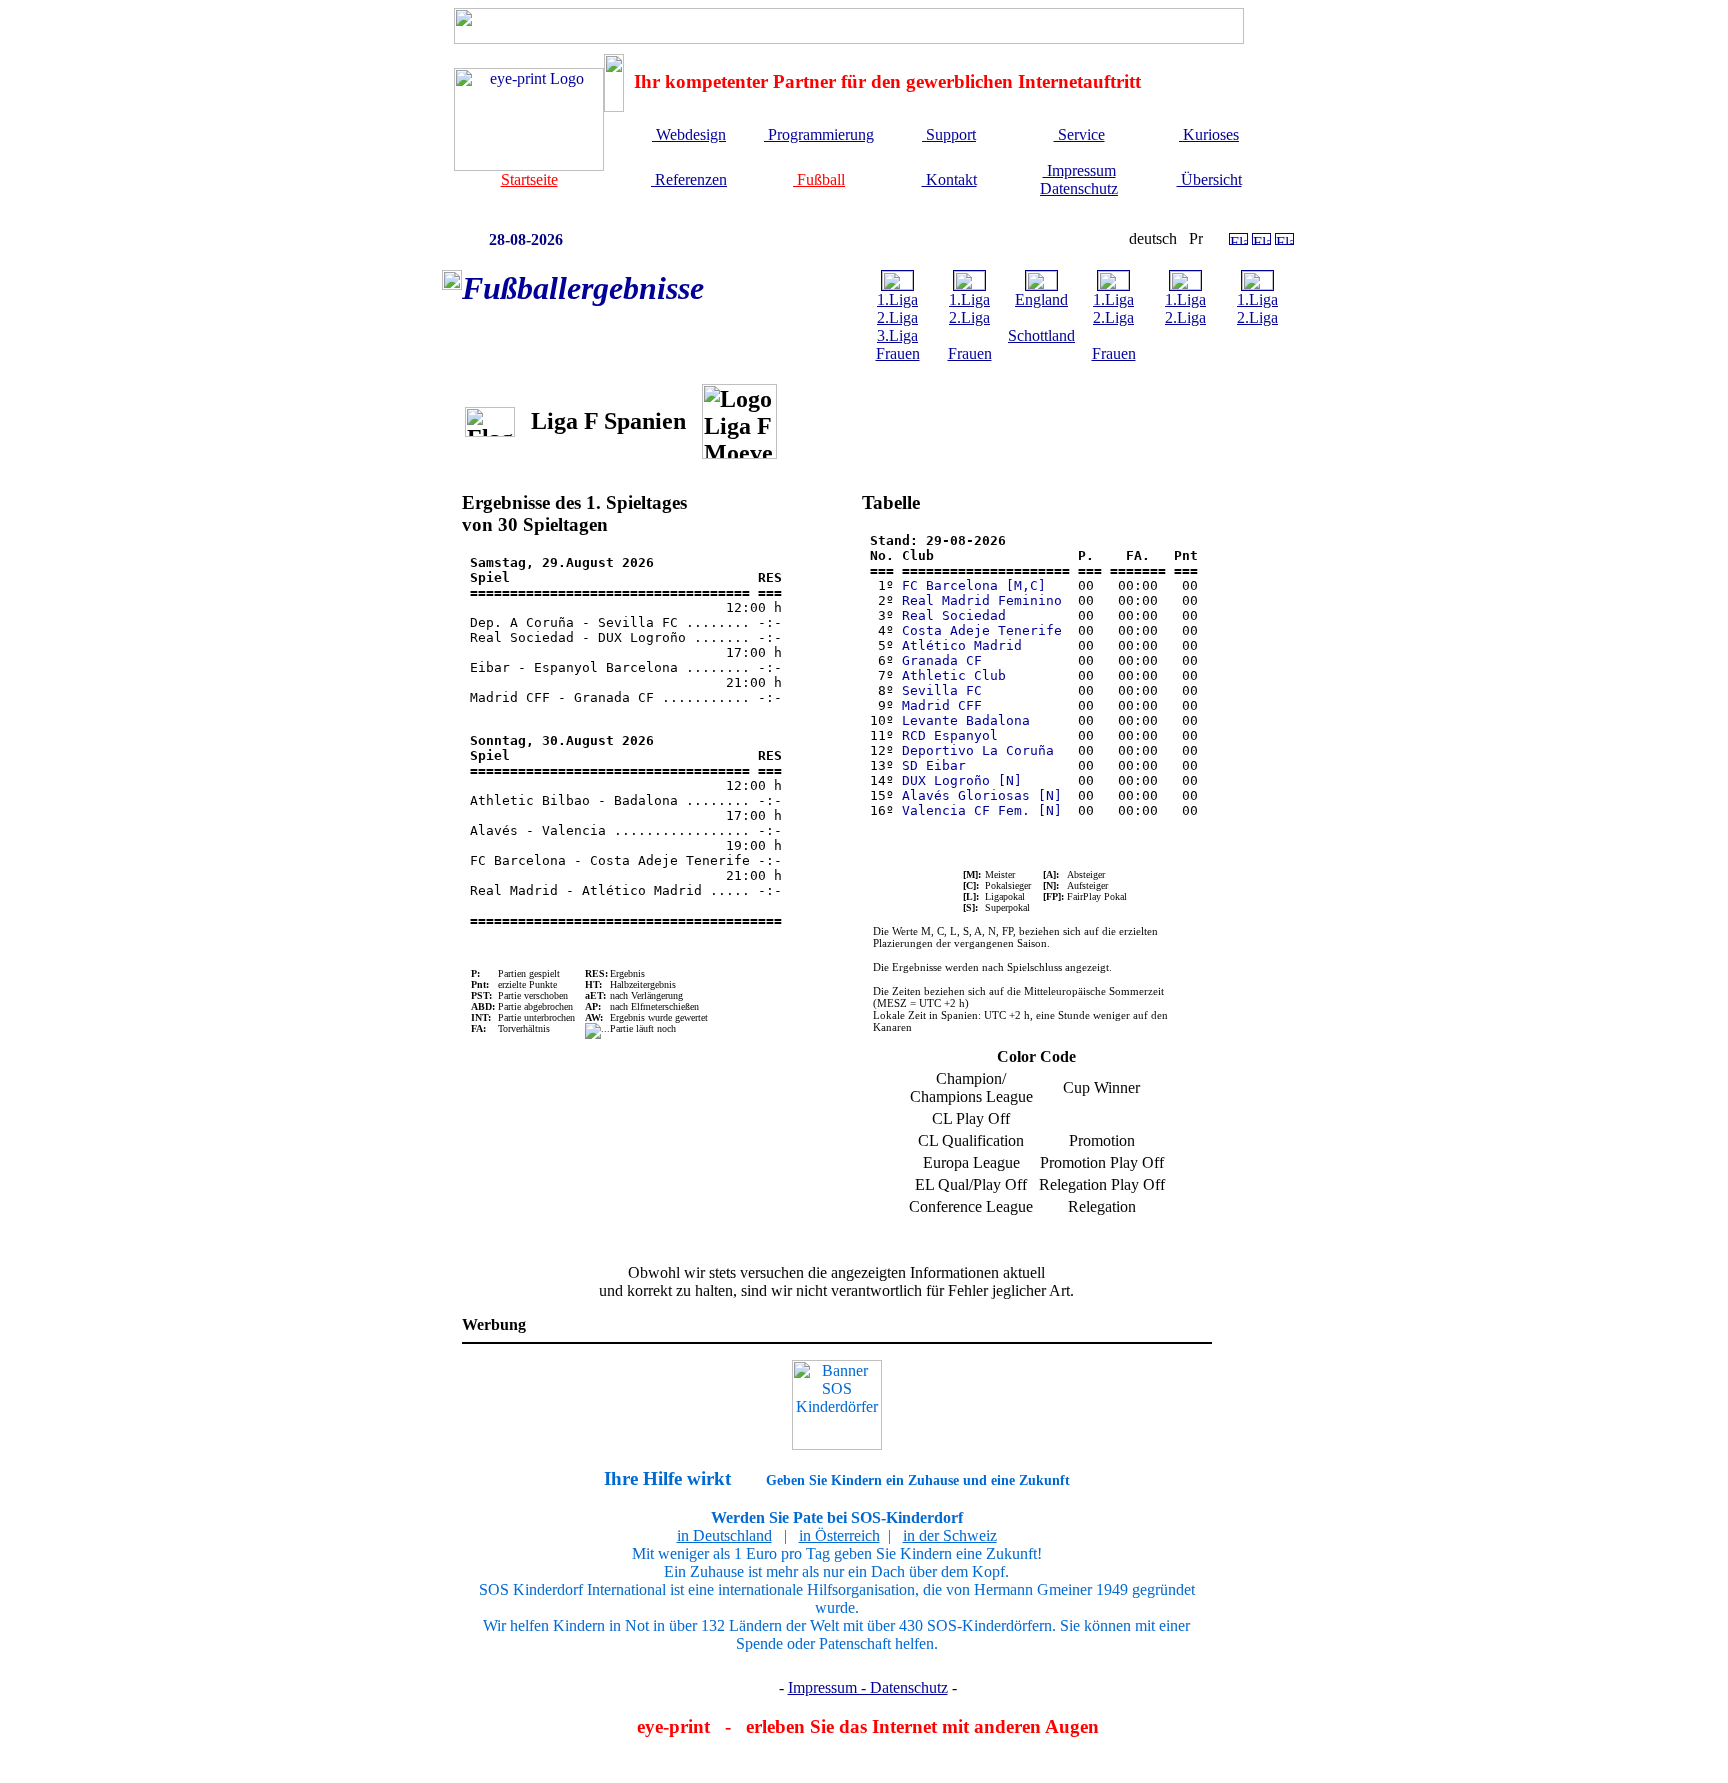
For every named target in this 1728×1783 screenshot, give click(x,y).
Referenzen (689, 179)
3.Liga (897, 335)
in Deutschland (724, 1535)
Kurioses (1209, 134)
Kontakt (949, 179)
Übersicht (1209, 179)
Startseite (529, 179)
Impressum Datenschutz (1079, 179)
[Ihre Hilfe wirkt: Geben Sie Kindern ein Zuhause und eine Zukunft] (837, 1405)
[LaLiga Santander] (969, 284)
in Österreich (839, 1535)
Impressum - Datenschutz (868, 1687)
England (1041, 299)
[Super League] (1185, 284)
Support (949, 134)
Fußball (819, 179)
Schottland (1041, 335)
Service (1079, 134)
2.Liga (897, 317)
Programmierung (819, 134)
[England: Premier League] (1041, 284)
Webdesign (689, 134)
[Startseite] (529, 165)
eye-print (673, 1726)
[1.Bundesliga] (897, 284)
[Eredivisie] (1113, 284)
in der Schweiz (950, 1535)
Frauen (898, 353)
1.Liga (897, 299)
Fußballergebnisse (583, 288)
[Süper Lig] (1257, 284)
